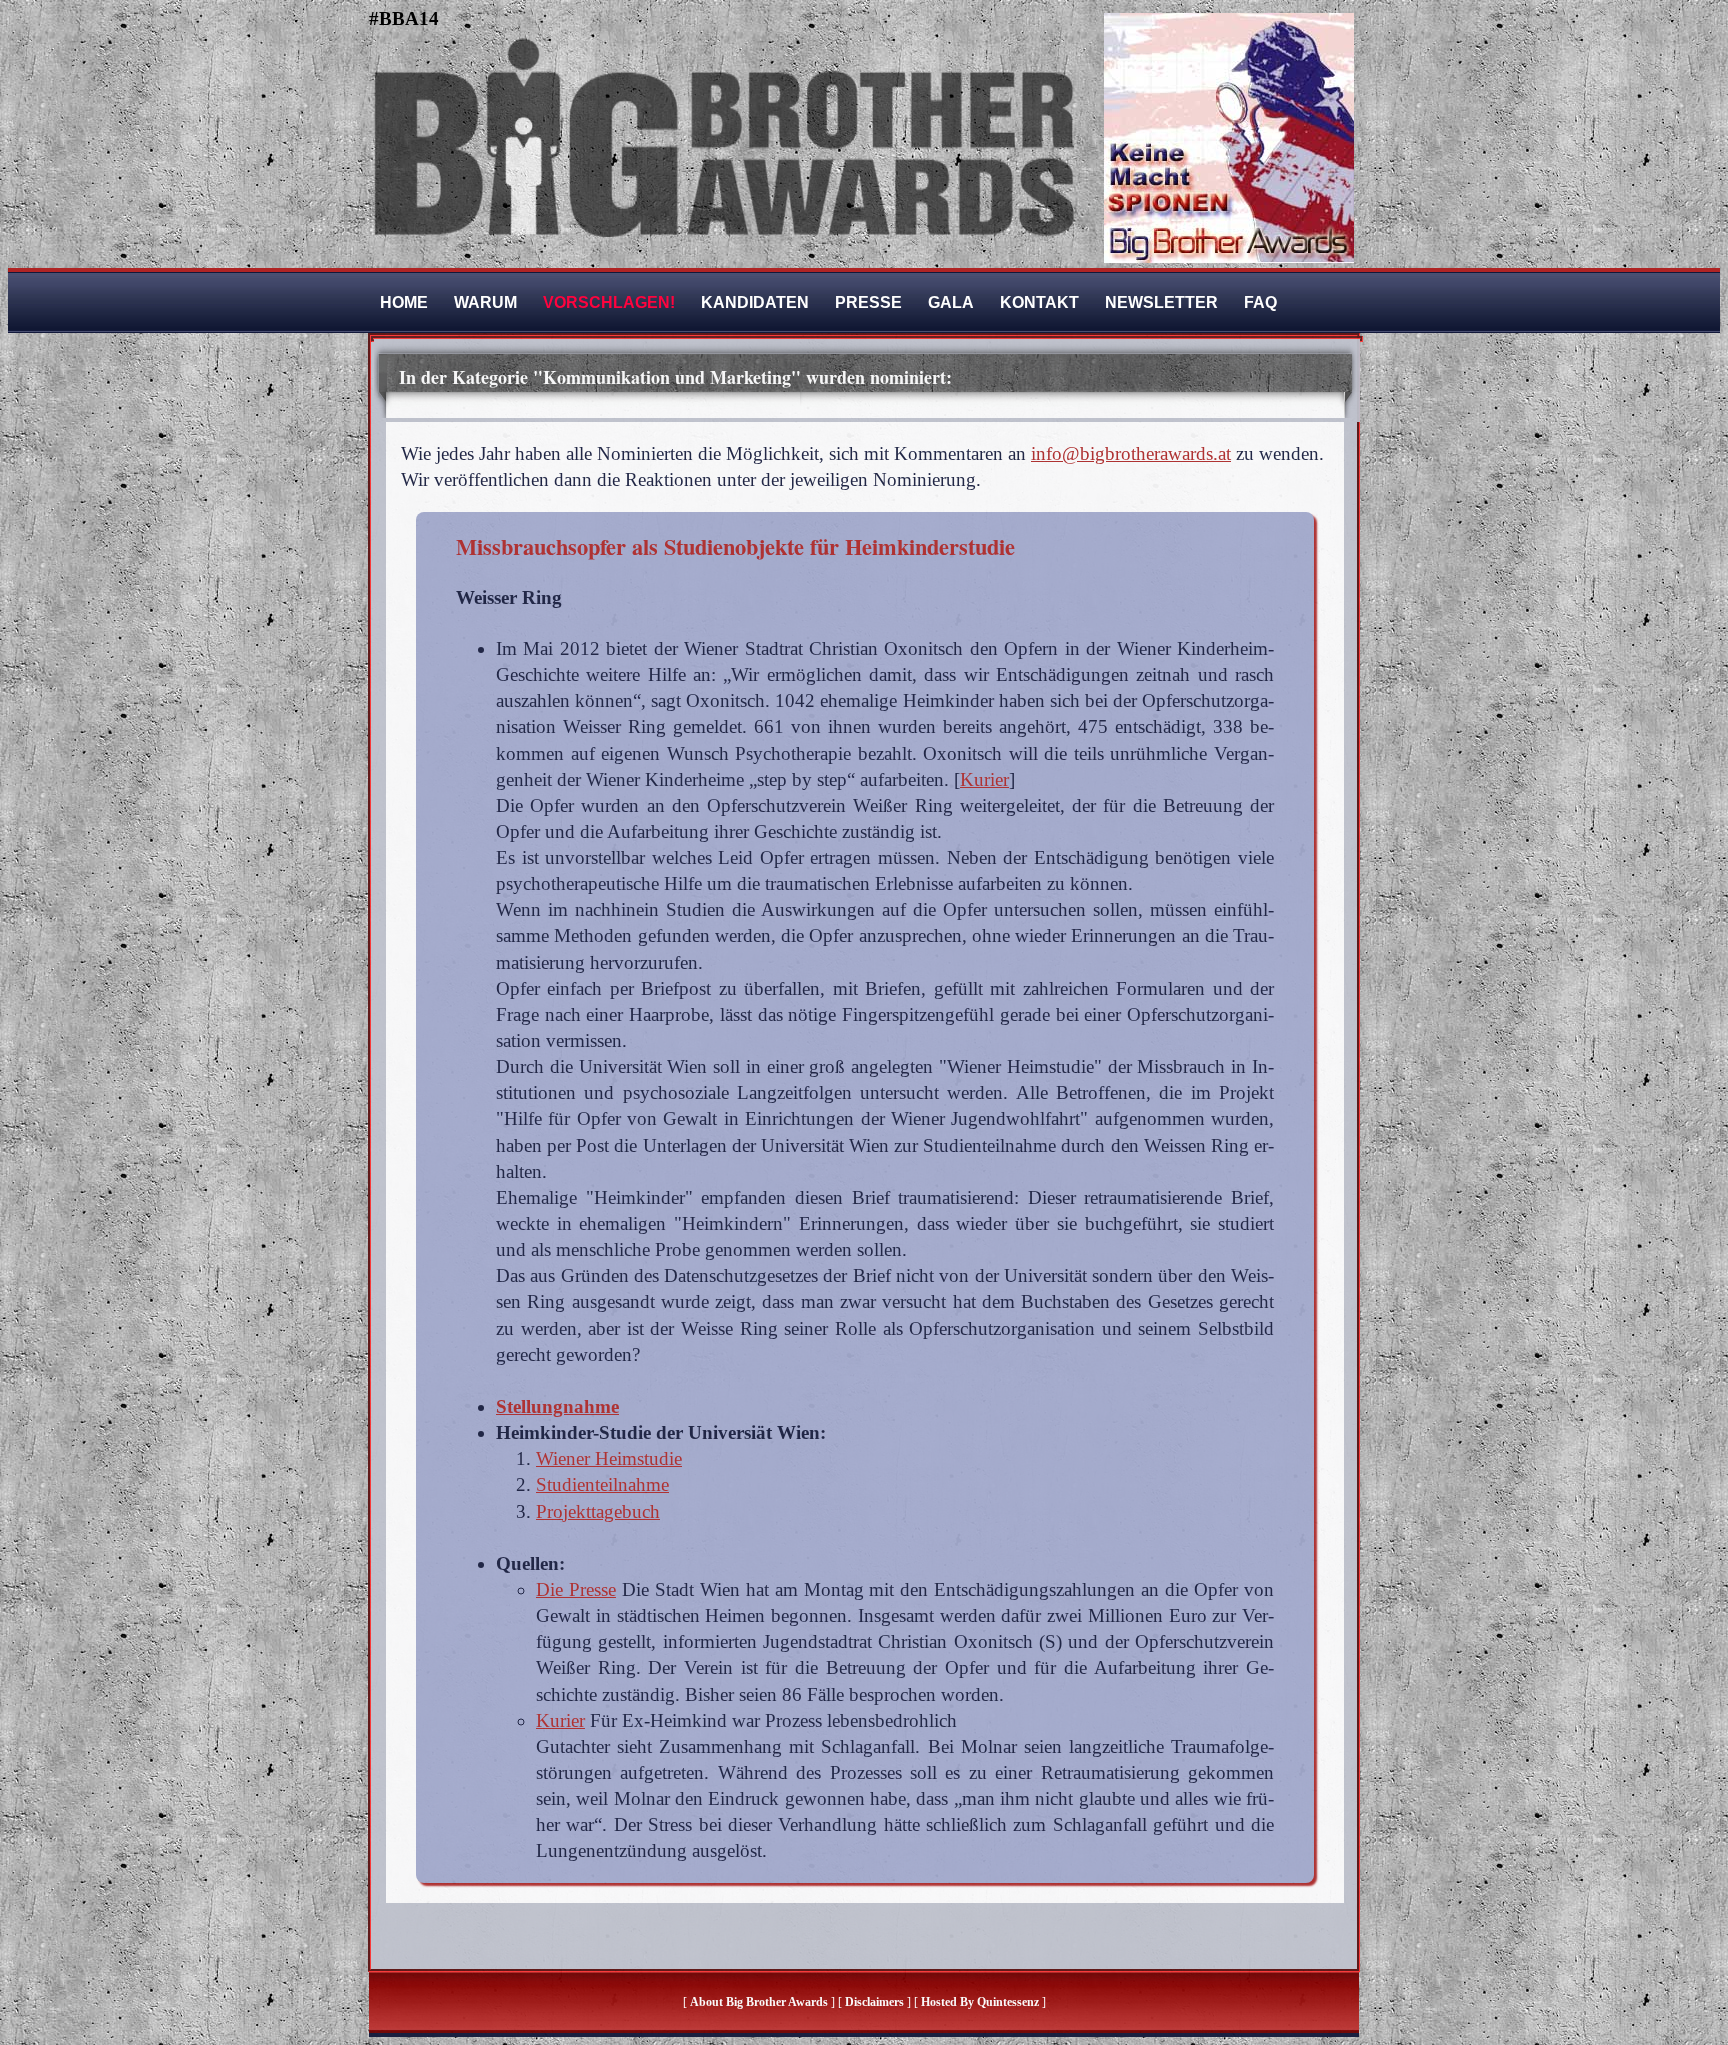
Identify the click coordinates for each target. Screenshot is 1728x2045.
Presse (868, 302)
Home (404, 302)
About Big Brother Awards (760, 2002)
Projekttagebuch (598, 1511)
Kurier (984, 779)
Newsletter (1161, 302)
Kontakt (1039, 302)
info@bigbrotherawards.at (1131, 453)
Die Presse (576, 1589)
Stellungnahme (557, 1406)
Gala (951, 302)
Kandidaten (755, 302)
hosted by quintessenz (980, 2002)
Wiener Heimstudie (609, 1458)
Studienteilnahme (602, 1484)
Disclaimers (874, 2002)
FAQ (1260, 302)
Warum (485, 302)
